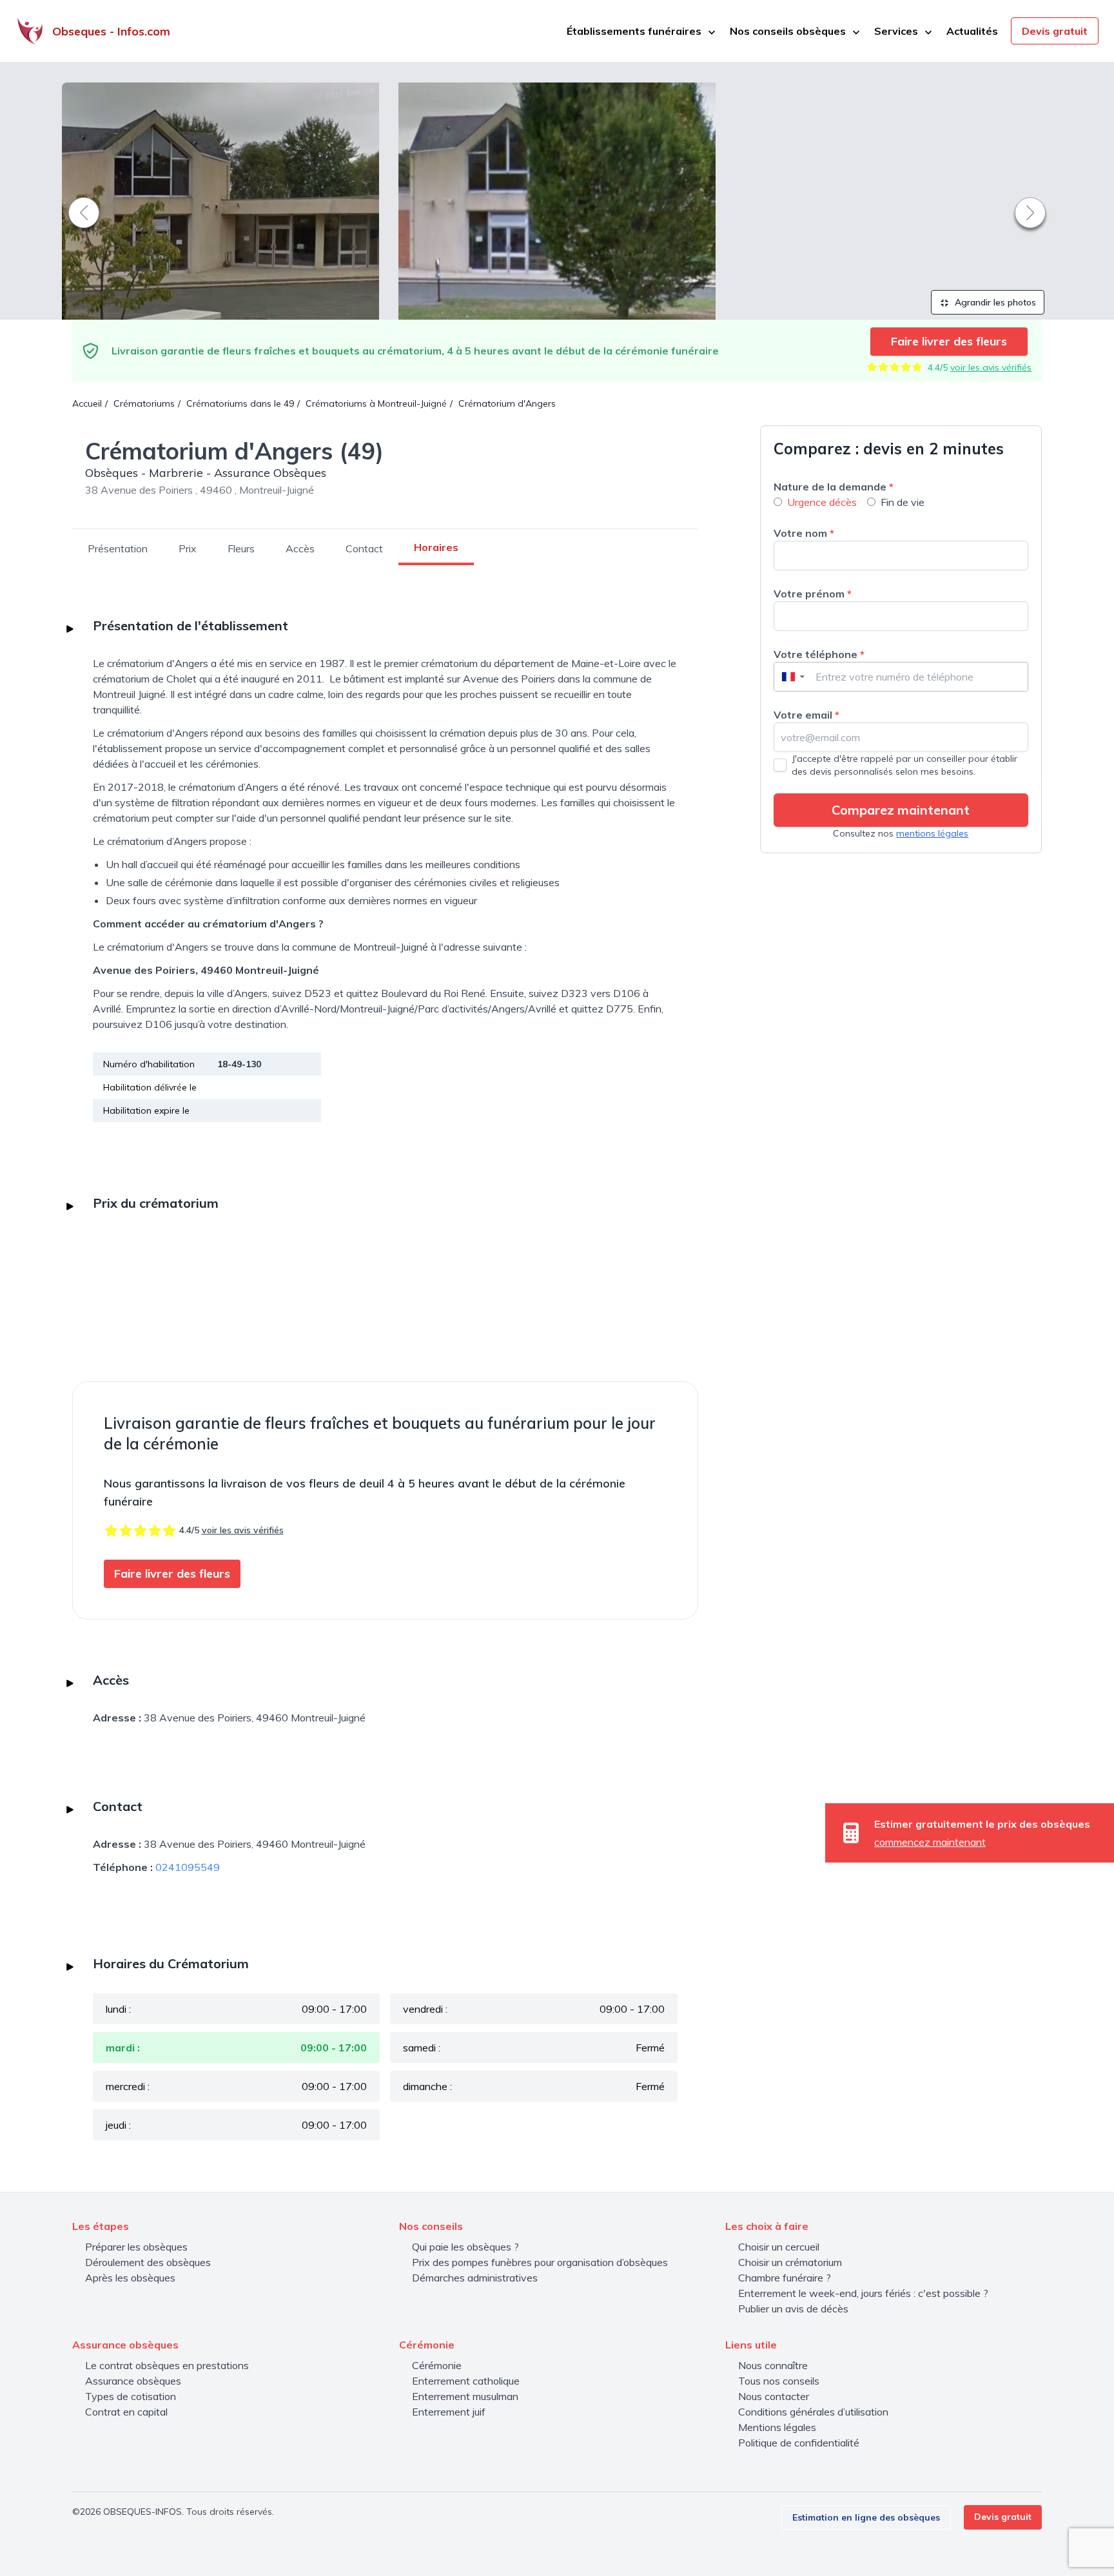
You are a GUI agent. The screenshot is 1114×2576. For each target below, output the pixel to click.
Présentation (118, 548)
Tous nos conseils (779, 2381)
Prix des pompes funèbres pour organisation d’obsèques (540, 2262)
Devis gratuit (1055, 31)
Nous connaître (773, 2365)
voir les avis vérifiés (991, 367)
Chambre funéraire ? (785, 2278)
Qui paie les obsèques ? (465, 2247)
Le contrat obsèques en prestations (167, 2365)
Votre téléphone (819, 654)
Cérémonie (437, 2365)
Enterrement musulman (465, 2396)
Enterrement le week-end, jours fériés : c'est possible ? (863, 2293)
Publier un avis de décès (793, 2309)
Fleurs (241, 548)
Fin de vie (903, 502)
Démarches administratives (475, 2278)
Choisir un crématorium (790, 2262)
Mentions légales (777, 2427)
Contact (364, 548)
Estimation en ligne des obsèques (866, 2517)
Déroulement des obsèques (148, 2262)
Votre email (806, 715)
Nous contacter (774, 2396)
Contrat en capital (126, 2412)
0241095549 (188, 1867)
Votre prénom (813, 594)
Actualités (972, 31)
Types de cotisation (131, 2396)
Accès (300, 548)
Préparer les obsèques (136, 2247)
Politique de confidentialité (799, 2443)
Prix (188, 548)
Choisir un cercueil (779, 2247)
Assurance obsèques (133, 2381)
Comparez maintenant (901, 810)
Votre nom (804, 533)
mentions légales (932, 833)
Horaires (436, 547)
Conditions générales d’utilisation (813, 2412)
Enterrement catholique (466, 2381)
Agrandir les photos (994, 302)
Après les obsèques (130, 2278)
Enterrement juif (449, 2412)
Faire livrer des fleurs (949, 341)
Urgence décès (822, 502)
